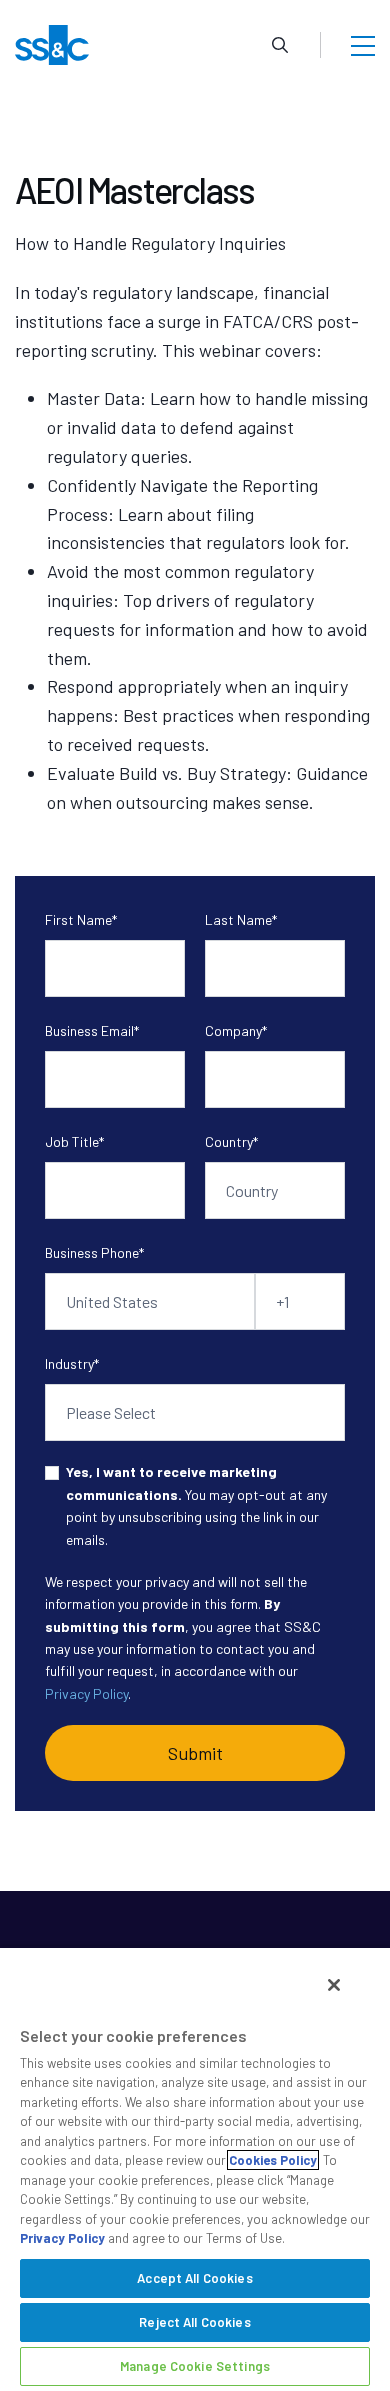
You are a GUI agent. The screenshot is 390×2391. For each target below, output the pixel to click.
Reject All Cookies (194, 2322)
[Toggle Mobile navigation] (363, 45)
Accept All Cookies (194, 2278)
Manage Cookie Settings (195, 2366)
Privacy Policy (86, 1693)
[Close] (334, 1985)
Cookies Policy (273, 2160)
